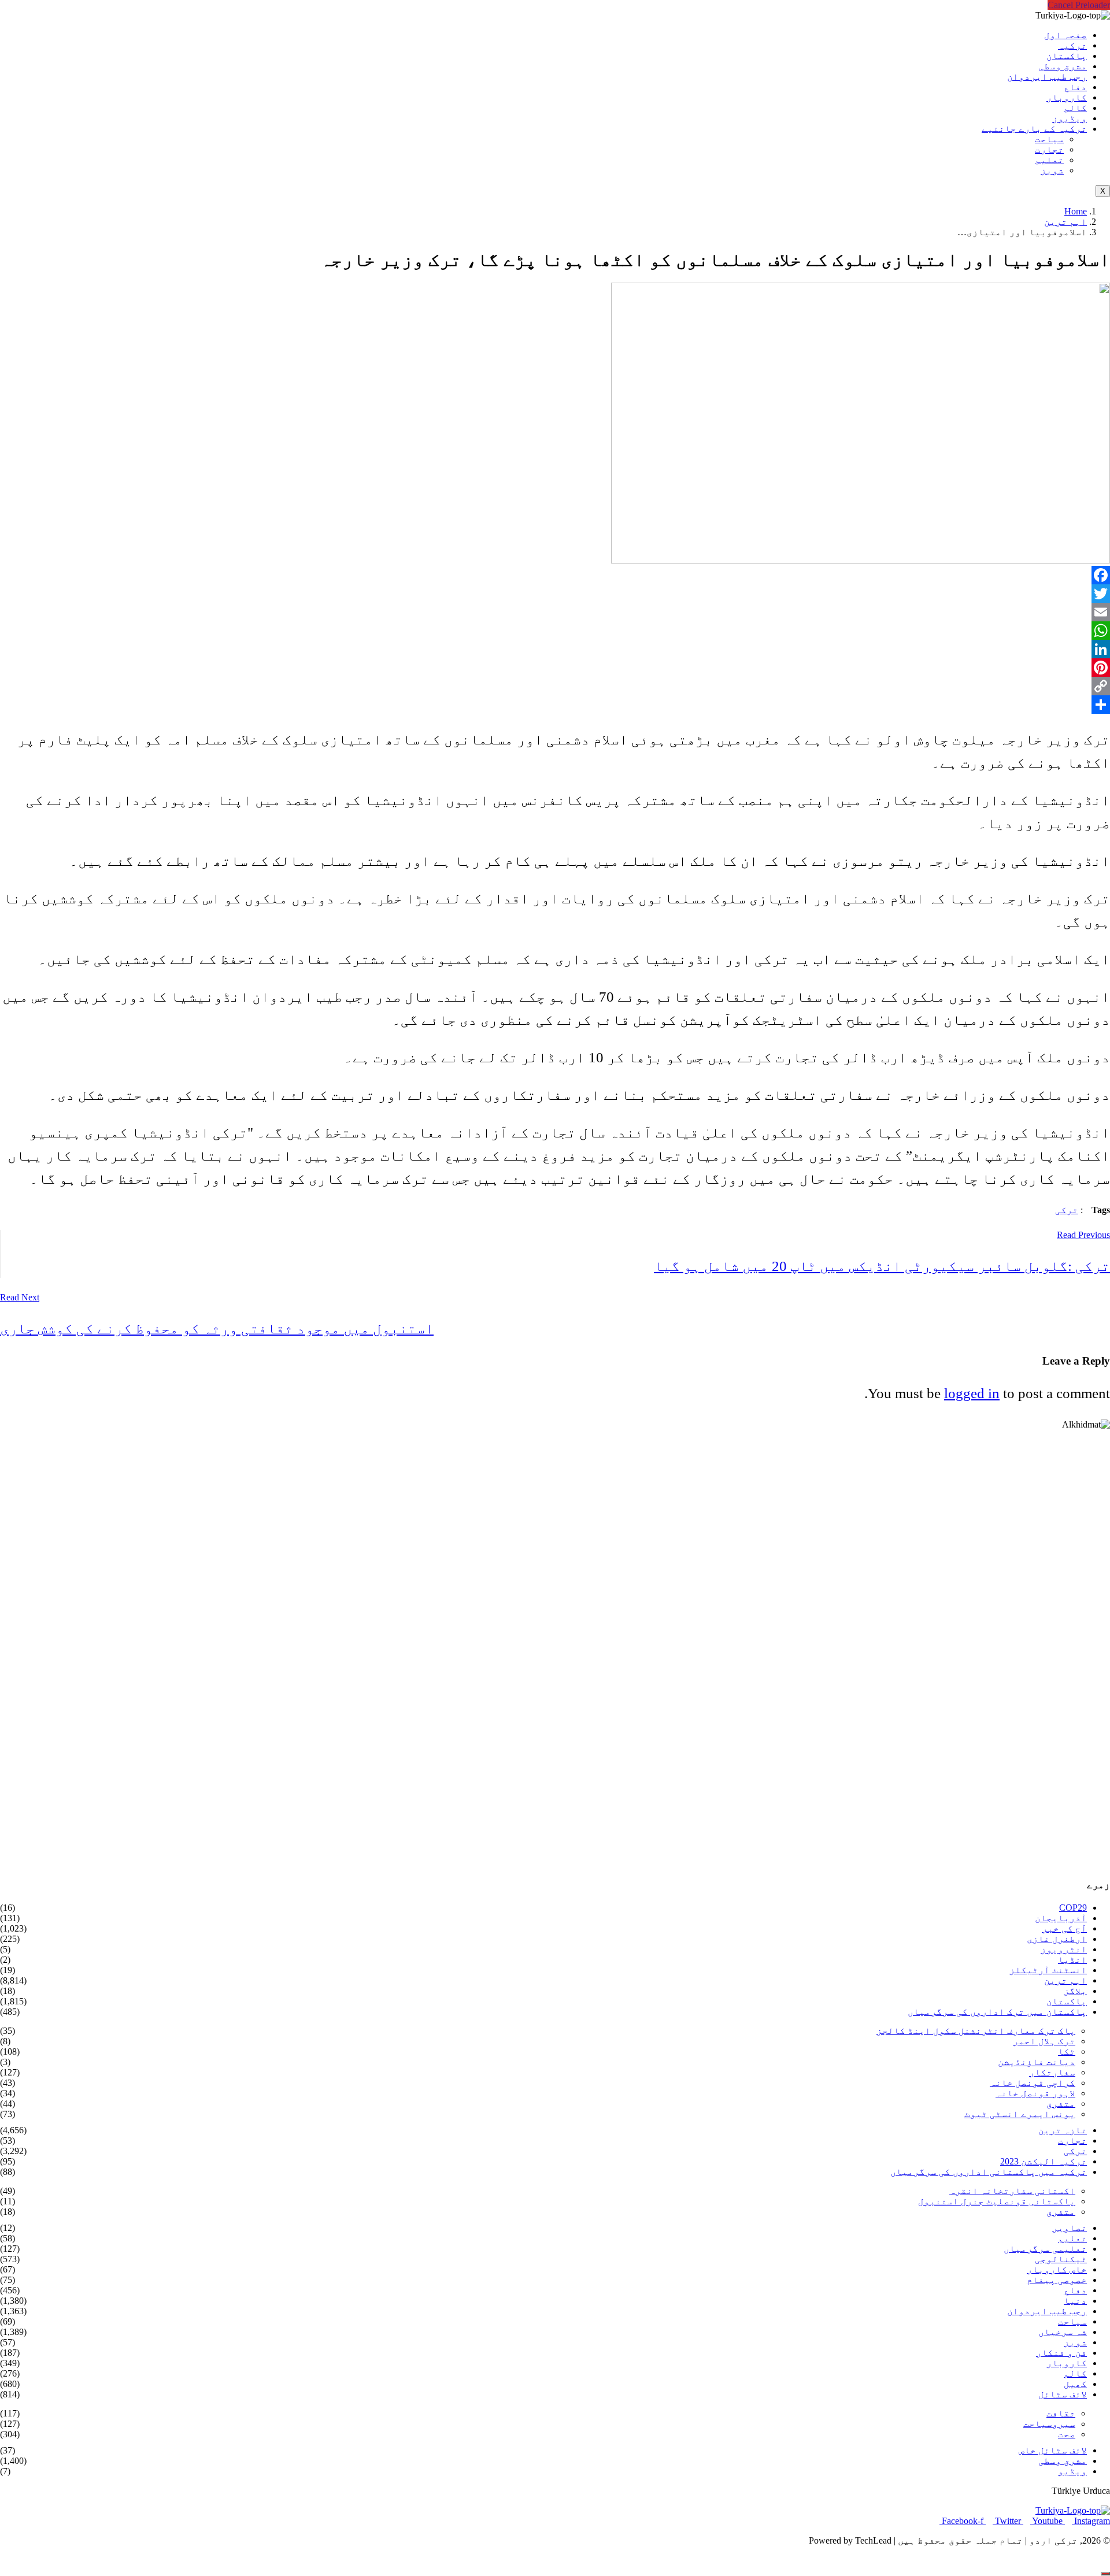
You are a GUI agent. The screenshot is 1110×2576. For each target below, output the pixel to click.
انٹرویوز (1064, 1949)
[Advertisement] (763, 1649)
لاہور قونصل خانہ (1035, 2093)
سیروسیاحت (1049, 2424)
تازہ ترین (1063, 2130)
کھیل (1075, 2384)
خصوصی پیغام (1057, 2280)
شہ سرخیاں (1063, 2332)
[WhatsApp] (555, 631)
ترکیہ (1072, 45)
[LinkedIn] (555, 649)
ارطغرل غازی (1057, 1939)
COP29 (1073, 1908)
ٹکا (1067, 2051)
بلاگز (1075, 1991)
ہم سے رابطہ (102, 2560)
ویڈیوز (1070, 118)
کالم (1075, 108)
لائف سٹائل (1063, 2394)
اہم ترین (1065, 222)
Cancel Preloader (1079, 5)
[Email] (555, 612)
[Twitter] (555, 594)
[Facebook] (555, 575)
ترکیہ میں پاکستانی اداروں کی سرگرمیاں (989, 2172)
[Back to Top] (1105, 2574)
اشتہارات (32, 2560)
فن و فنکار (1061, 2353)
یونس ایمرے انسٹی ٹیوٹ (1020, 2114)
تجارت (1049, 149)
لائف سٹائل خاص (1053, 2450)
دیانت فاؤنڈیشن (1037, 2062)
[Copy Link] (555, 686)
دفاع (1075, 87)
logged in (972, 1393)
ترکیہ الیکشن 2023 (1044, 2161)
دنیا (1075, 2301)
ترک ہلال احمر (1044, 2041)
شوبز (1052, 170)
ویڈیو (1072, 2471)
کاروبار (1067, 97)
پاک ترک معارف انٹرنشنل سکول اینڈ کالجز (976, 2031)
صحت (1067, 2434)
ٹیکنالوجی (1061, 2259)
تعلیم (1049, 160)
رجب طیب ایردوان (1047, 77)
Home (1076, 211)
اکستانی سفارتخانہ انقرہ (1012, 2191)
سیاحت (1049, 139)
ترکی (1067, 1210)
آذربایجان (1061, 1918)
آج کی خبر (1064, 1928)
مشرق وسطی (1063, 66)
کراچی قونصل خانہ (1033, 2083)
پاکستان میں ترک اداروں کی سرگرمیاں (997, 2012)
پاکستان (1067, 56)
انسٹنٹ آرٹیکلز (1048, 1970)
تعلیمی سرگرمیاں (1045, 2249)
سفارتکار (1052, 2072)
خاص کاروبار (1057, 2269)
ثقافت (1061, 2413)
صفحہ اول (1065, 35)
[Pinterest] (555, 668)
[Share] (555, 705)
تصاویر (1070, 2228)
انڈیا (1072, 1960)
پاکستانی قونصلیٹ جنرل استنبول (997, 2201)
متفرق (1061, 2104)
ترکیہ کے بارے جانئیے (1034, 129)
